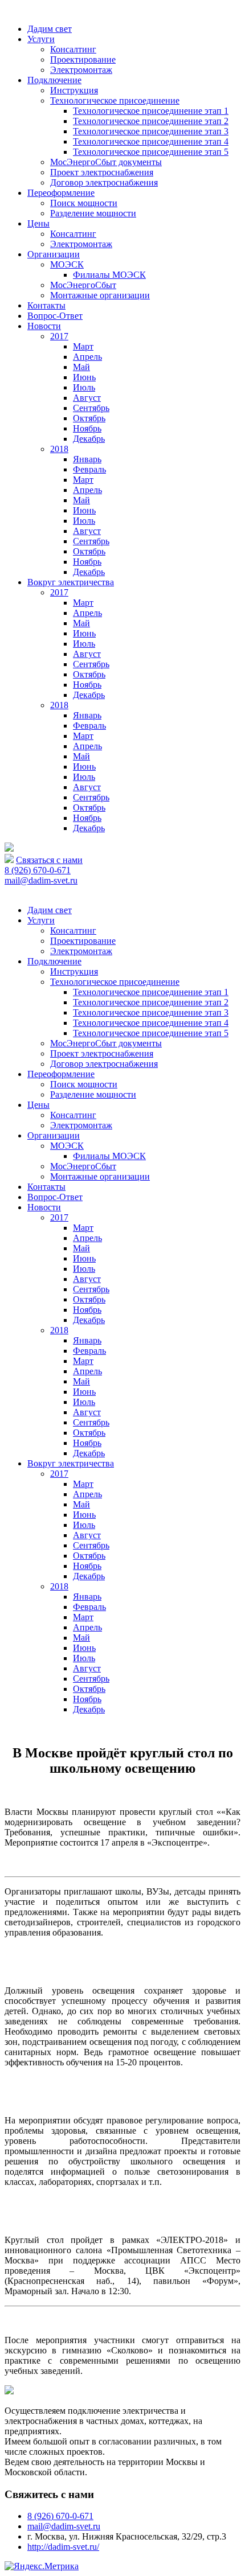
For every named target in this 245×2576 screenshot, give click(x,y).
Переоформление (61, 193)
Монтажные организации (100, 295)
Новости (44, 326)
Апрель (87, 357)
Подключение (54, 80)
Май (81, 367)
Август (87, 398)
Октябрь (89, 418)
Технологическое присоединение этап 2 (151, 121)
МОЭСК (67, 264)
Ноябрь (87, 428)
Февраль (89, 469)
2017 (59, 336)
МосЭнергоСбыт (83, 285)
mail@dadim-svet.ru (41, 880)
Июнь (84, 377)
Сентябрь (91, 408)
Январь (87, 459)
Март (83, 346)
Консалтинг (73, 49)
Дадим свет (50, 29)
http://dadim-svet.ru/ (63, 2547)
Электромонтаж (81, 70)
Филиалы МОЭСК (109, 275)
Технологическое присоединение (115, 100)
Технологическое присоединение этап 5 (151, 152)
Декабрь (89, 439)
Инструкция (74, 90)
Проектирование (83, 59)
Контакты (46, 305)
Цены (38, 223)
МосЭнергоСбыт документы (106, 162)
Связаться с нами (49, 860)
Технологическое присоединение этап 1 (151, 111)
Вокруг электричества (71, 582)
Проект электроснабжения (102, 172)
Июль (84, 387)
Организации (54, 254)
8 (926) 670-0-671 (38, 870)
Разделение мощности (93, 213)
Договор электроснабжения (104, 182)
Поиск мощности (84, 203)
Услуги (41, 39)
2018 (59, 449)
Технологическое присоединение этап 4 (151, 141)
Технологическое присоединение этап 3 (151, 131)
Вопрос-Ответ (55, 316)
